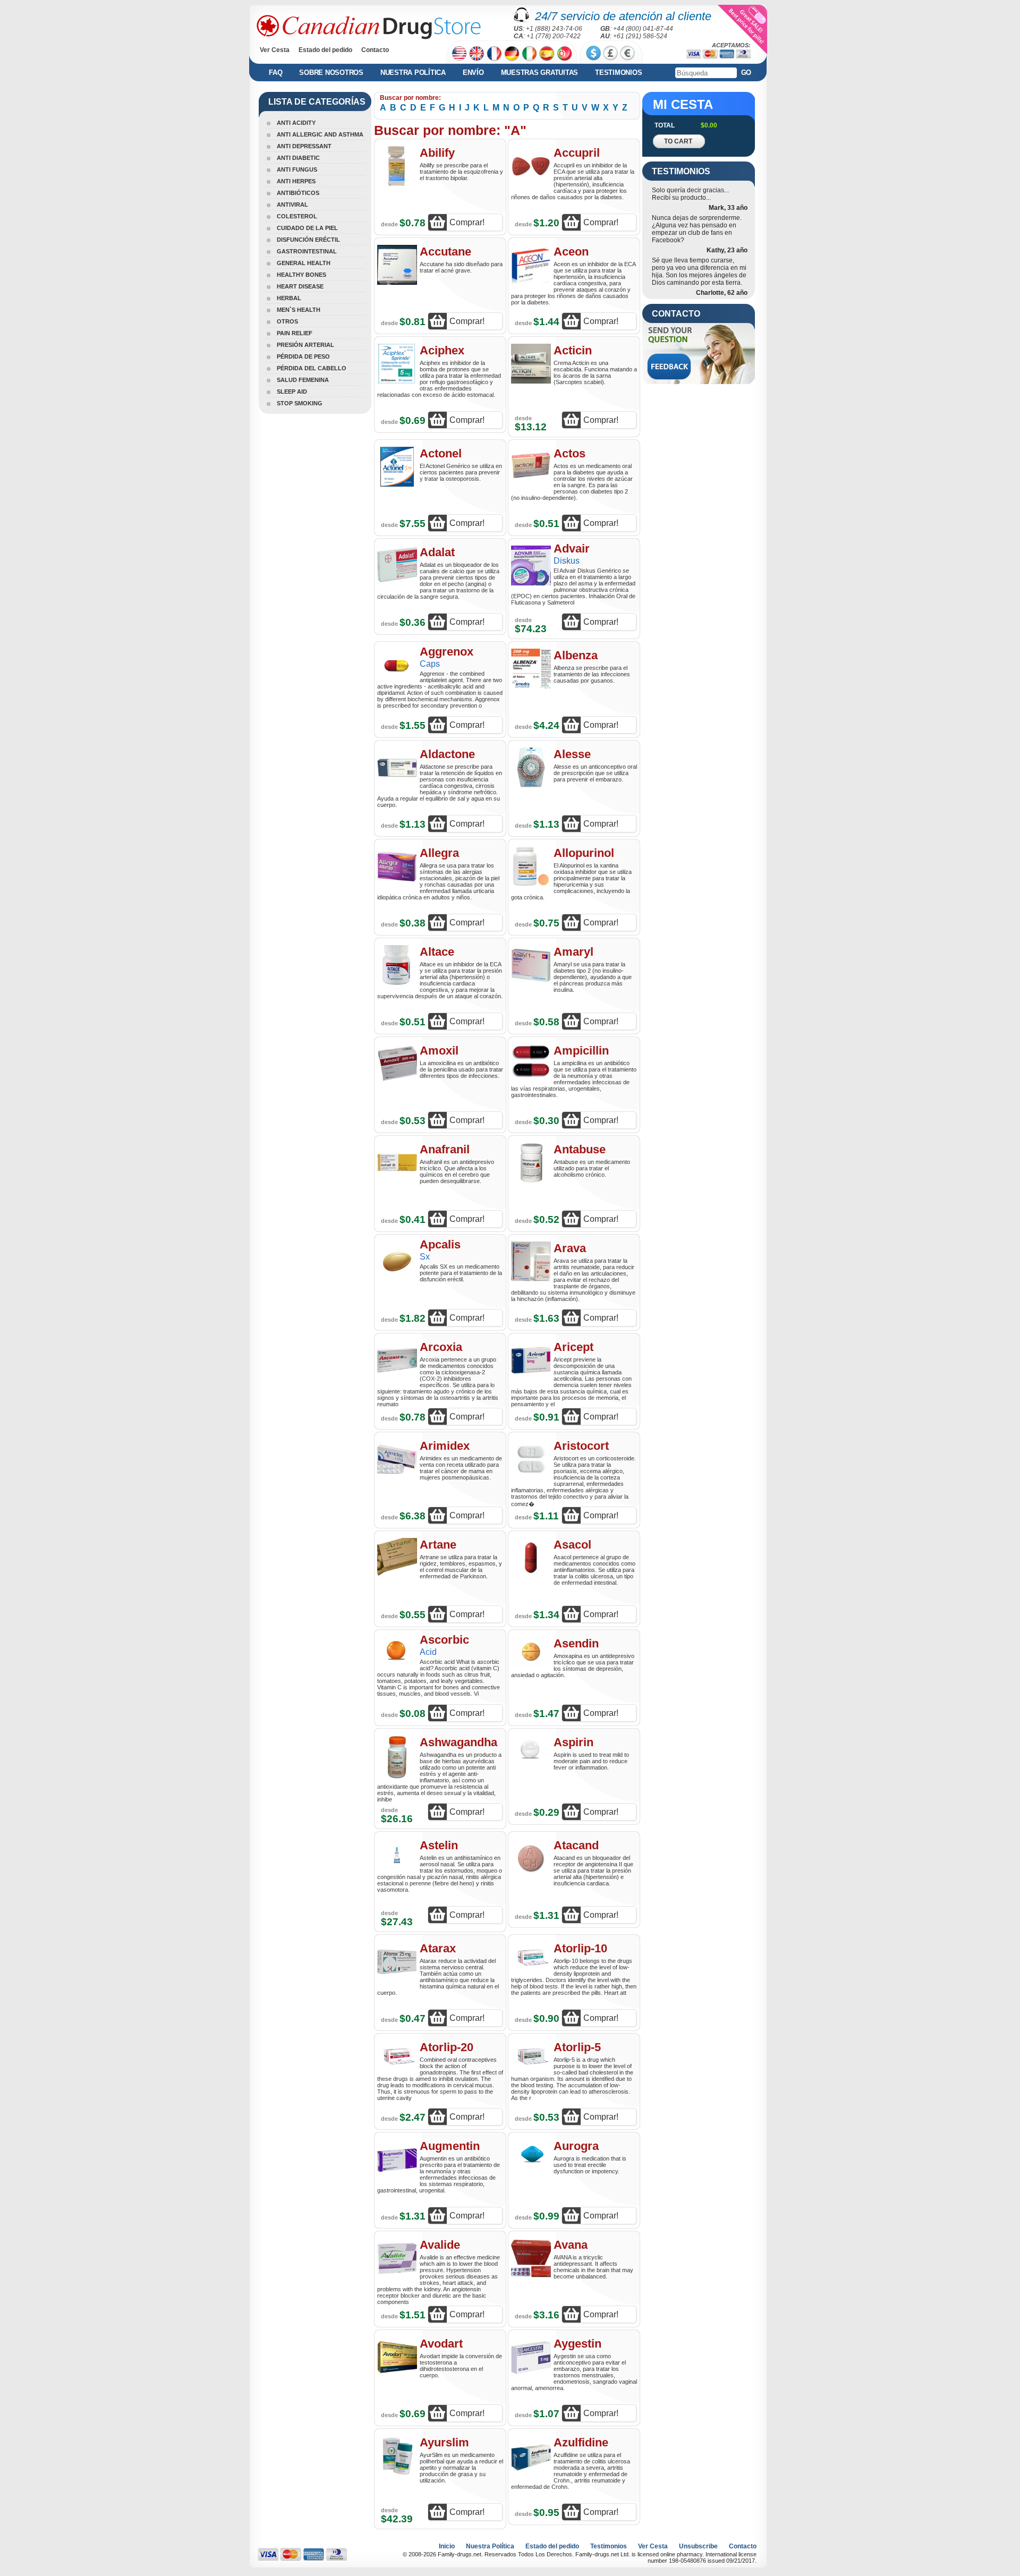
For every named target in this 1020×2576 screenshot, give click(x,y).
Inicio (447, 2546)
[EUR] (627, 53)
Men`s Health (299, 310)
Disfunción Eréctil (308, 240)
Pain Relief (295, 333)
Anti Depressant (304, 146)
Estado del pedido (325, 50)
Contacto (375, 50)
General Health (304, 263)
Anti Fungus (297, 169)
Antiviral (292, 205)
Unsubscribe (698, 2546)
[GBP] (610, 53)
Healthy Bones (301, 275)
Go (746, 73)
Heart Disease (300, 286)
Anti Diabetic (298, 158)
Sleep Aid (292, 392)
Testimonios (618, 73)
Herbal (289, 298)
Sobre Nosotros (331, 73)
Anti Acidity (296, 123)
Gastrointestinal (307, 251)
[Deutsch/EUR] (512, 53)
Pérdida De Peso (303, 356)
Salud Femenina (303, 380)
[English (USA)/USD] (459, 53)
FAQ (275, 73)
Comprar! (467, 222)
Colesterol (297, 216)
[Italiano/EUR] (529, 53)
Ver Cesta (275, 50)
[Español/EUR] (547, 53)
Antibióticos (298, 193)
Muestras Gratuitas (540, 73)
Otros (287, 321)
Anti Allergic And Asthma (320, 134)
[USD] (593, 53)
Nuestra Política (413, 73)
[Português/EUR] (564, 53)
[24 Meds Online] (369, 27)
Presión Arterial (305, 345)
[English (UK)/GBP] (477, 53)
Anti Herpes (296, 181)
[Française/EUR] (494, 53)
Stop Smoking (300, 403)
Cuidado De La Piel (307, 228)
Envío (473, 73)
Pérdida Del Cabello (312, 368)
